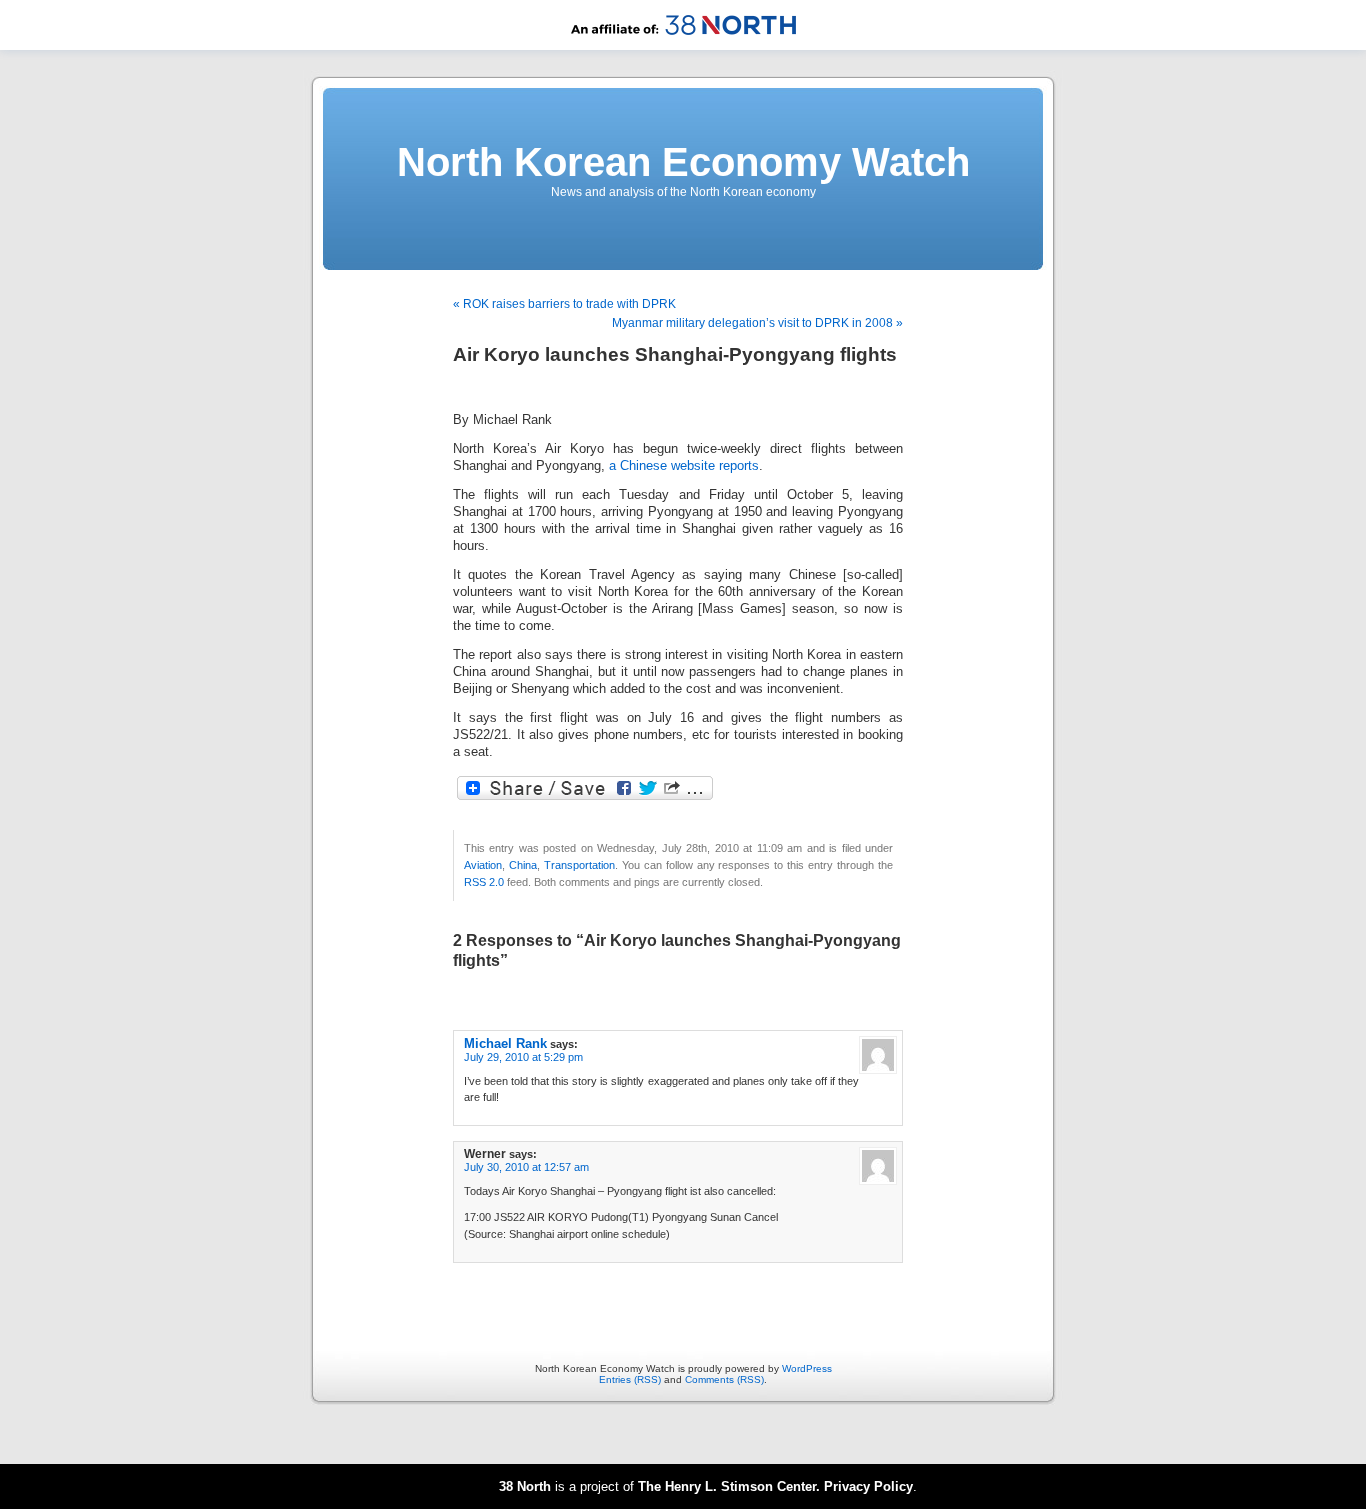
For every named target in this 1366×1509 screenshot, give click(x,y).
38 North (525, 1486)
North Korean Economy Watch (683, 162)
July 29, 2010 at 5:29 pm (523, 1057)
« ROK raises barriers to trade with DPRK (564, 304)
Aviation (483, 865)
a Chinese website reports (684, 466)
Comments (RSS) (724, 1379)
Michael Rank (505, 1043)
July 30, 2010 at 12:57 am (526, 1167)
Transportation (579, 865)
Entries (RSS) (630, 1379)
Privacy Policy (868, 1486)
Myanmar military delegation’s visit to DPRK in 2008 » (757, 323)
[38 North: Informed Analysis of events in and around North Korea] (683, 46)
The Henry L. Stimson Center (727, 1486)
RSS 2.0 (484, 882)
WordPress (807, 1368)
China (523, 865)
